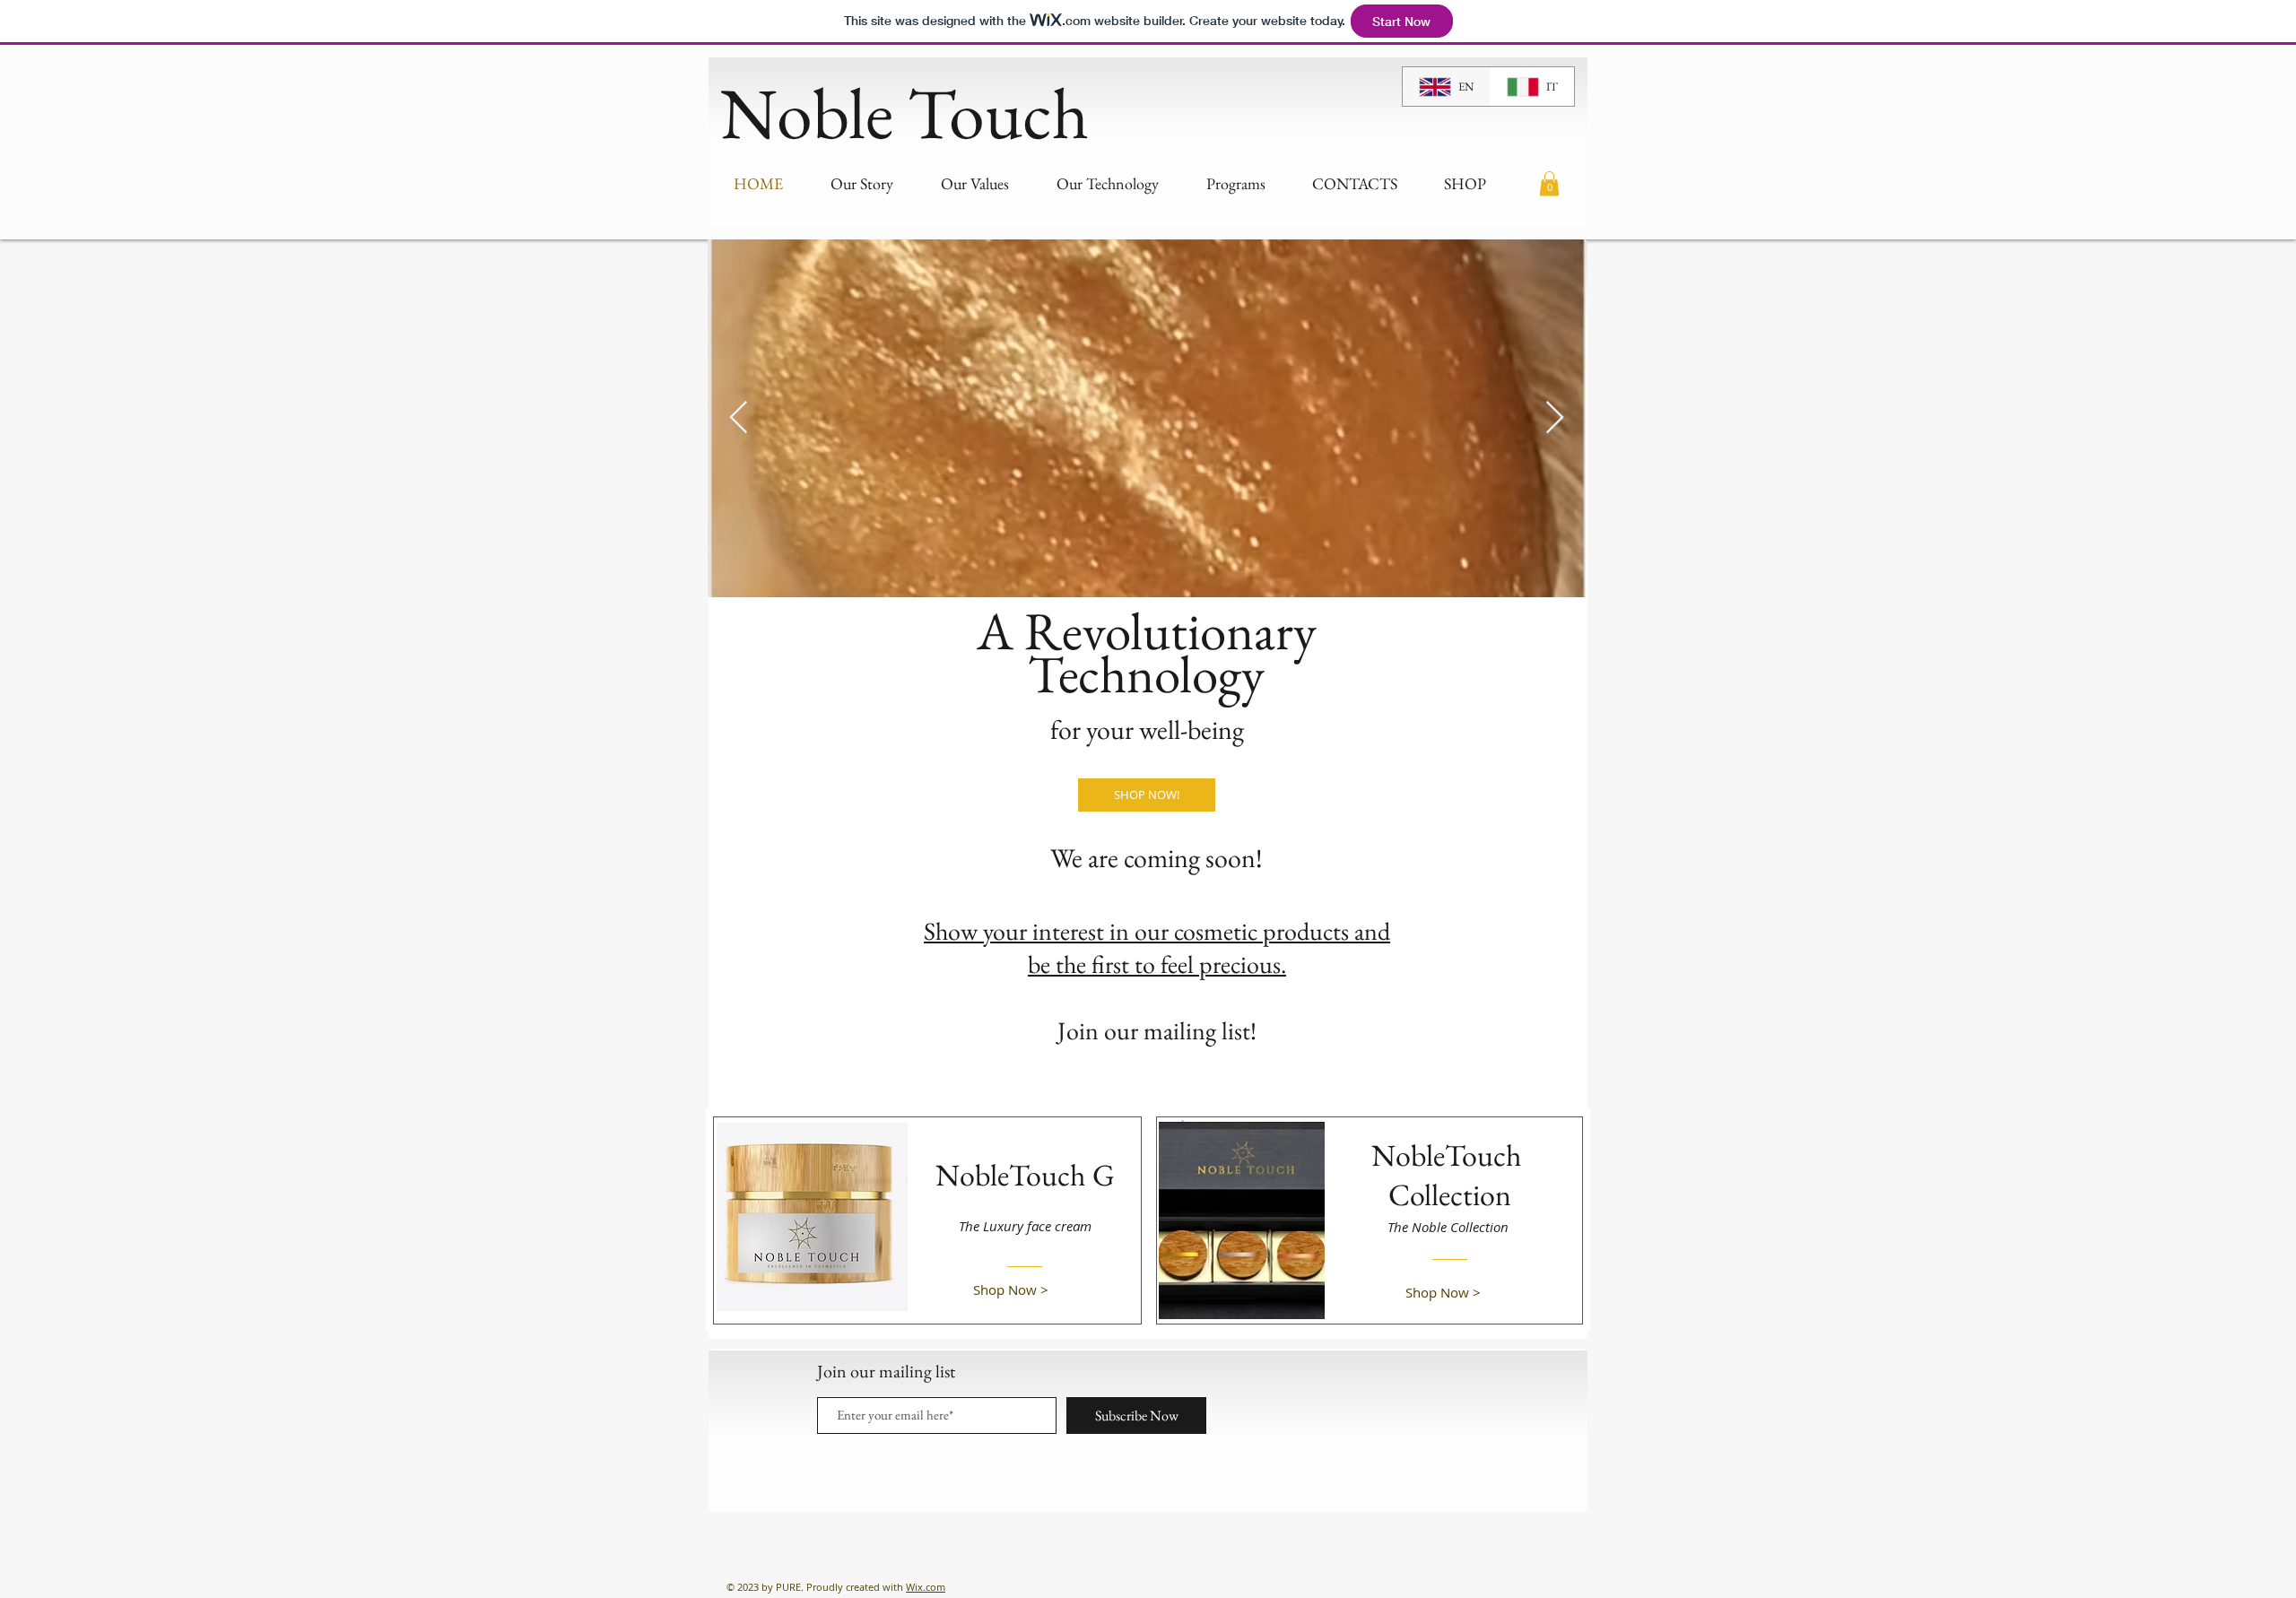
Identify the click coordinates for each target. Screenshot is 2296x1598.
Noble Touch (904, 113)
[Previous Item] (739, 418)
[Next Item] (1555, 418)
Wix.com (926, 1587)
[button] (1549, 183)
